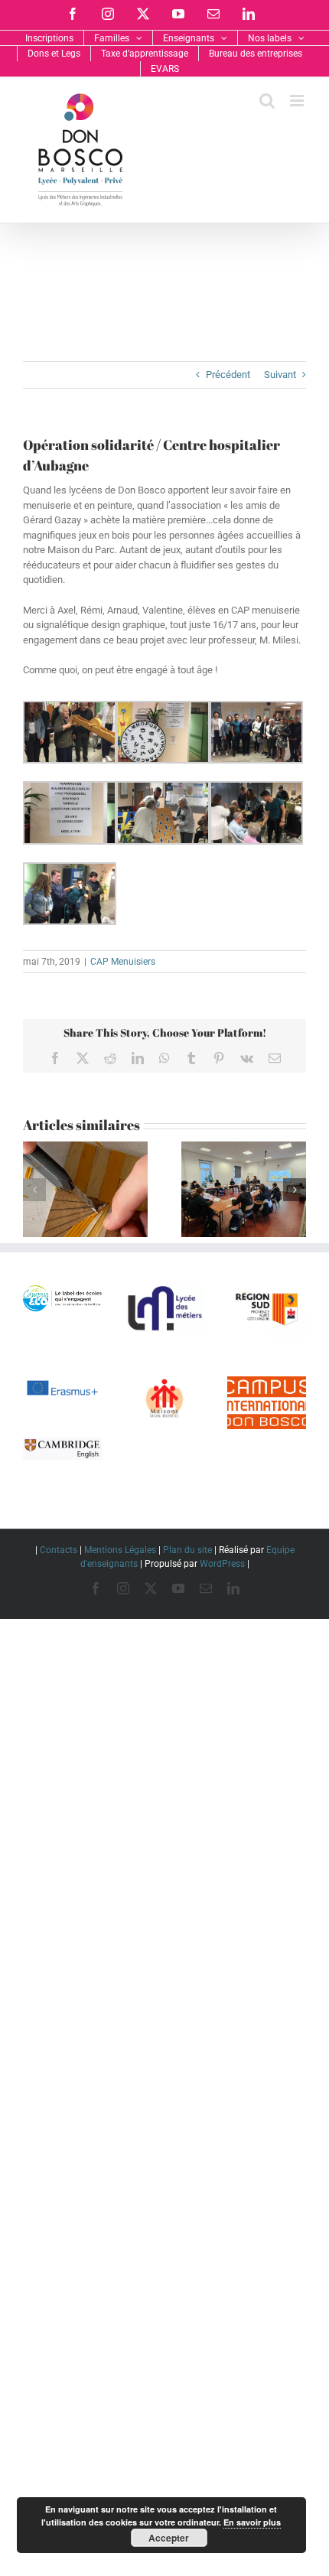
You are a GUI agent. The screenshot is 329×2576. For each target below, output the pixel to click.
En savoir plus (252, 2522)
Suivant (280, 375)
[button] (34, 1190)
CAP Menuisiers (123, 962)
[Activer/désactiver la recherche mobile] (267, 101)
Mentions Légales (120, 1550)
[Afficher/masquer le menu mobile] (298, 101)
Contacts (59, 1550)
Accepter (169, 2538)
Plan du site (187, 1550)
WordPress (222, 1564)
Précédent (228, 375)
